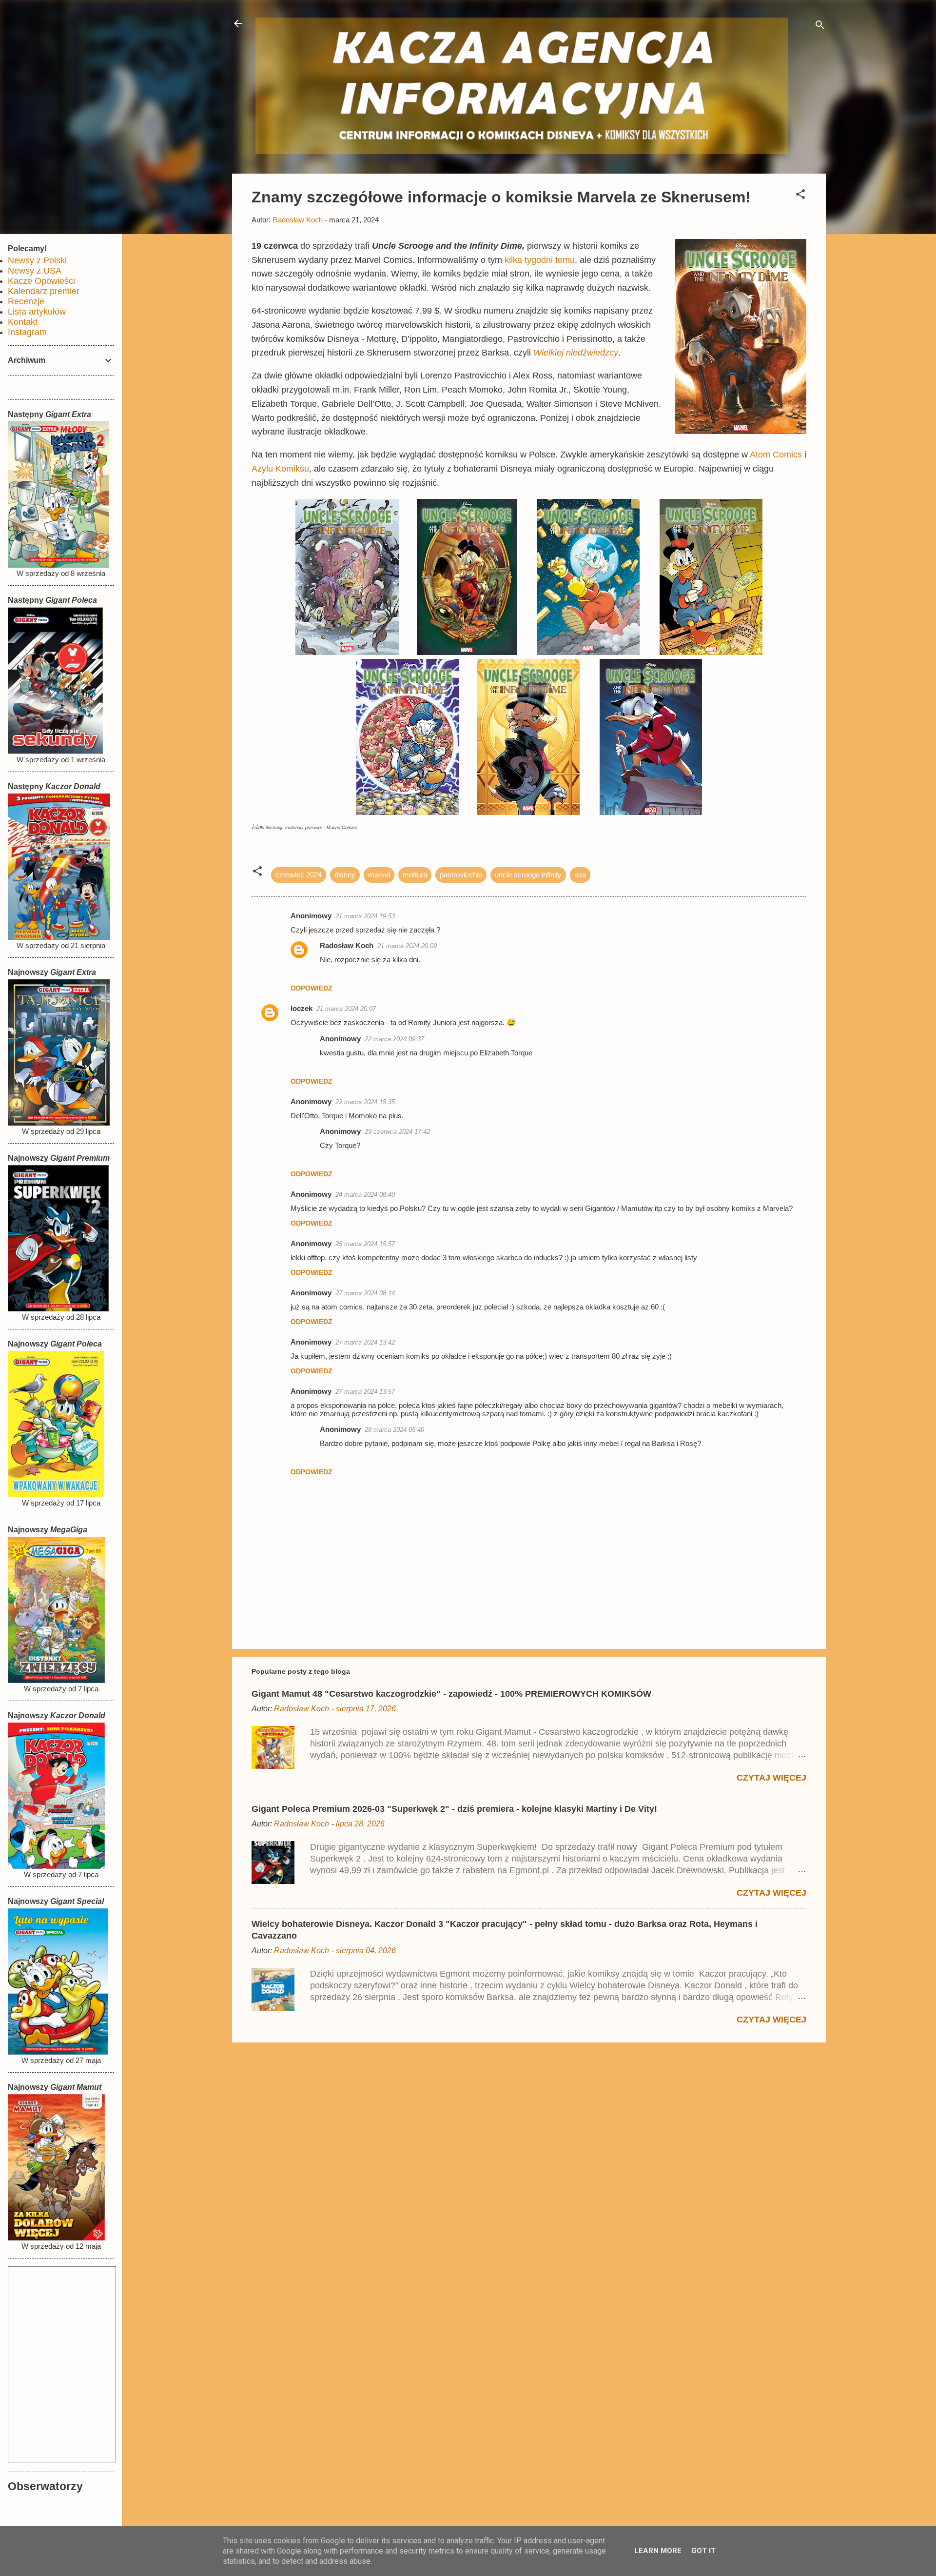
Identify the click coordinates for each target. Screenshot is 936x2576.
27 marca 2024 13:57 (365, 1392)
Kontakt (23, 322)
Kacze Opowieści (41, 281)
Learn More (658, 2551)
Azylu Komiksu (280, 469)
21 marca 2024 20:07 (346, 1009)
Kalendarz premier (44, 291)
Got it (703, 2551)
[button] (800, 196)
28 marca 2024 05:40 (394, 1430)
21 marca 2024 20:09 (407, 946)
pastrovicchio (461, 875)
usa (580, 875)
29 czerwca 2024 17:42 (397, 1132)
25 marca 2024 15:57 (365, 1244)
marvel (379, 875)
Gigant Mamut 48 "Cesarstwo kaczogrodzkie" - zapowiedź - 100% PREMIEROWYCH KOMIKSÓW (451, 1694)
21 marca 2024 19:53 (365, 916)
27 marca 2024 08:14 (365, 1293)
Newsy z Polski (37, 260)
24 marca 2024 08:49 (365, 1195)
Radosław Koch (347, 945)
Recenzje (26, 301)
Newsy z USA (35, 271)
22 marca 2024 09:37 (394, 1039)
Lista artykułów (37, 312)
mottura (415, 875)
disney (345, 875)
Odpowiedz (312, 988)
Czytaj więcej (771, 1778)
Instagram (27, 332)
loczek (302, 1008)
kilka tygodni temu (540, 260)
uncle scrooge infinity (528, 875)
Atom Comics (776, 455)
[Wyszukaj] (820, 27)
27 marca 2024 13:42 (365, 1342)
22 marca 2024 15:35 (365, 1102)
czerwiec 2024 (299, 875)
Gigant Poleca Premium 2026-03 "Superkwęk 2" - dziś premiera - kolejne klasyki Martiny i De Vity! (454, 1809)
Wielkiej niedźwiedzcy (576, 353)
